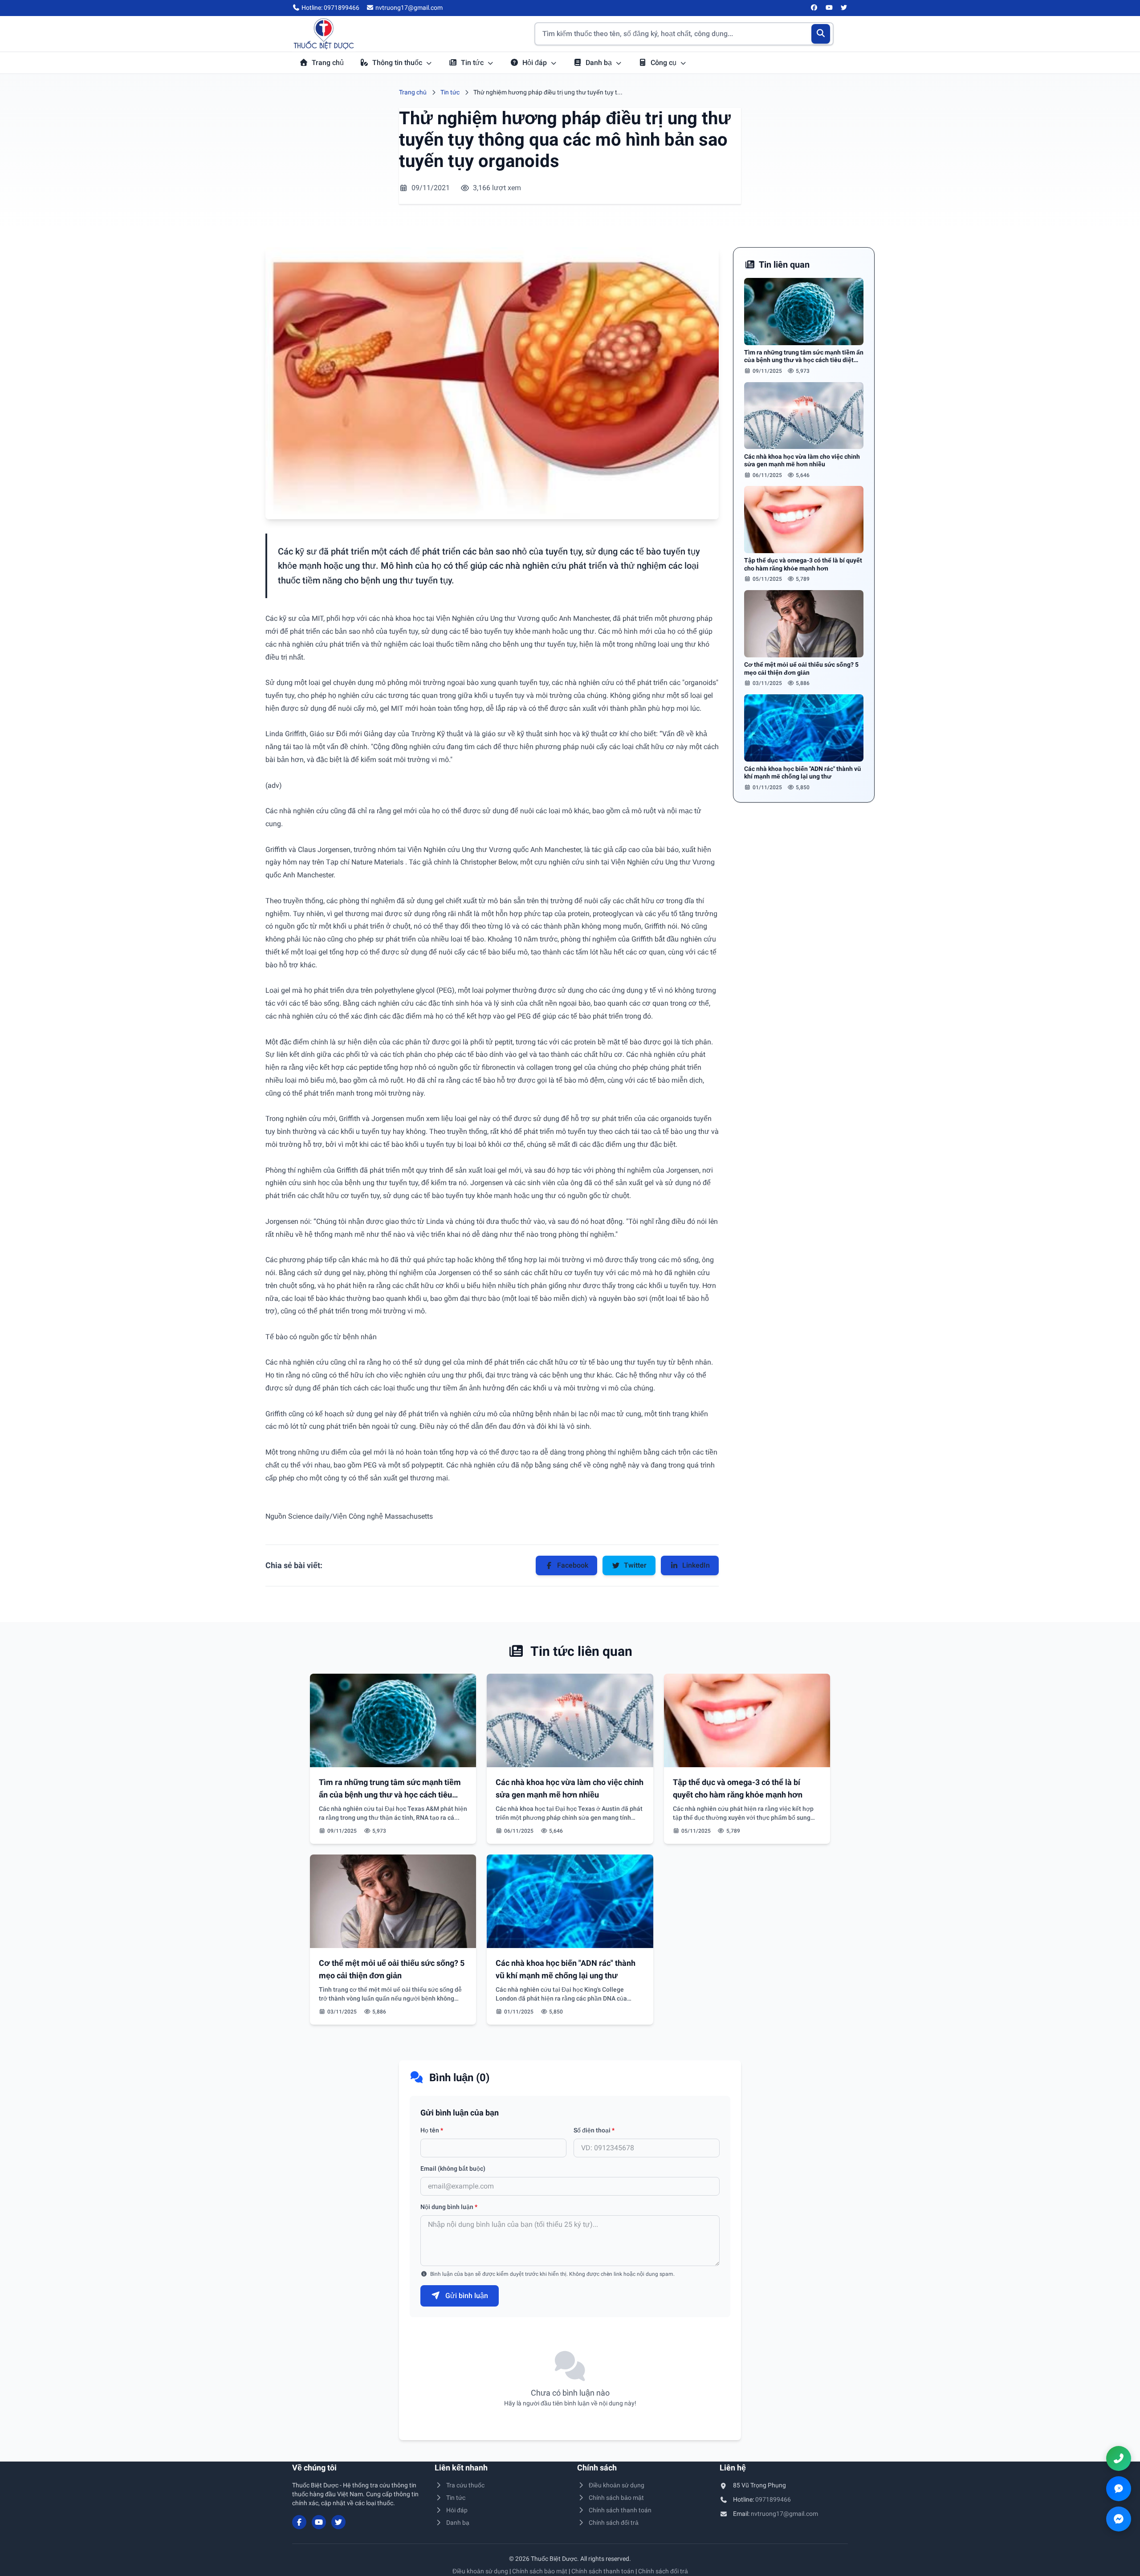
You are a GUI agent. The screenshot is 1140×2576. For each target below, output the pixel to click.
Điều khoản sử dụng (617, 2485)
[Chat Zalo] (1119, 2489)
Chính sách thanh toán (620, 2510)
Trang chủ (328, 63)
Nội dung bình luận (449, 2207)
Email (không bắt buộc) (453, 2168)
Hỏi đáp (535, 63)
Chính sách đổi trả (614, 2523)
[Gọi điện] (1119, 2458)
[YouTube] (829, 8)
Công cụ (664, 63)
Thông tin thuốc (398, 63)
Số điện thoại (594, 2130)
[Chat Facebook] (1119, 2519)
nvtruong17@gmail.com (784, 2514)
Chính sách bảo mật (616, 2498)
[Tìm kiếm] (821, 34)
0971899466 (773, 2499)
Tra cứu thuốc (465, 2485)
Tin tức (473, 63)
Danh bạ (600, 63)
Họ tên (432, 2130)
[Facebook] (814, 8)
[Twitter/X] (844, 8)
